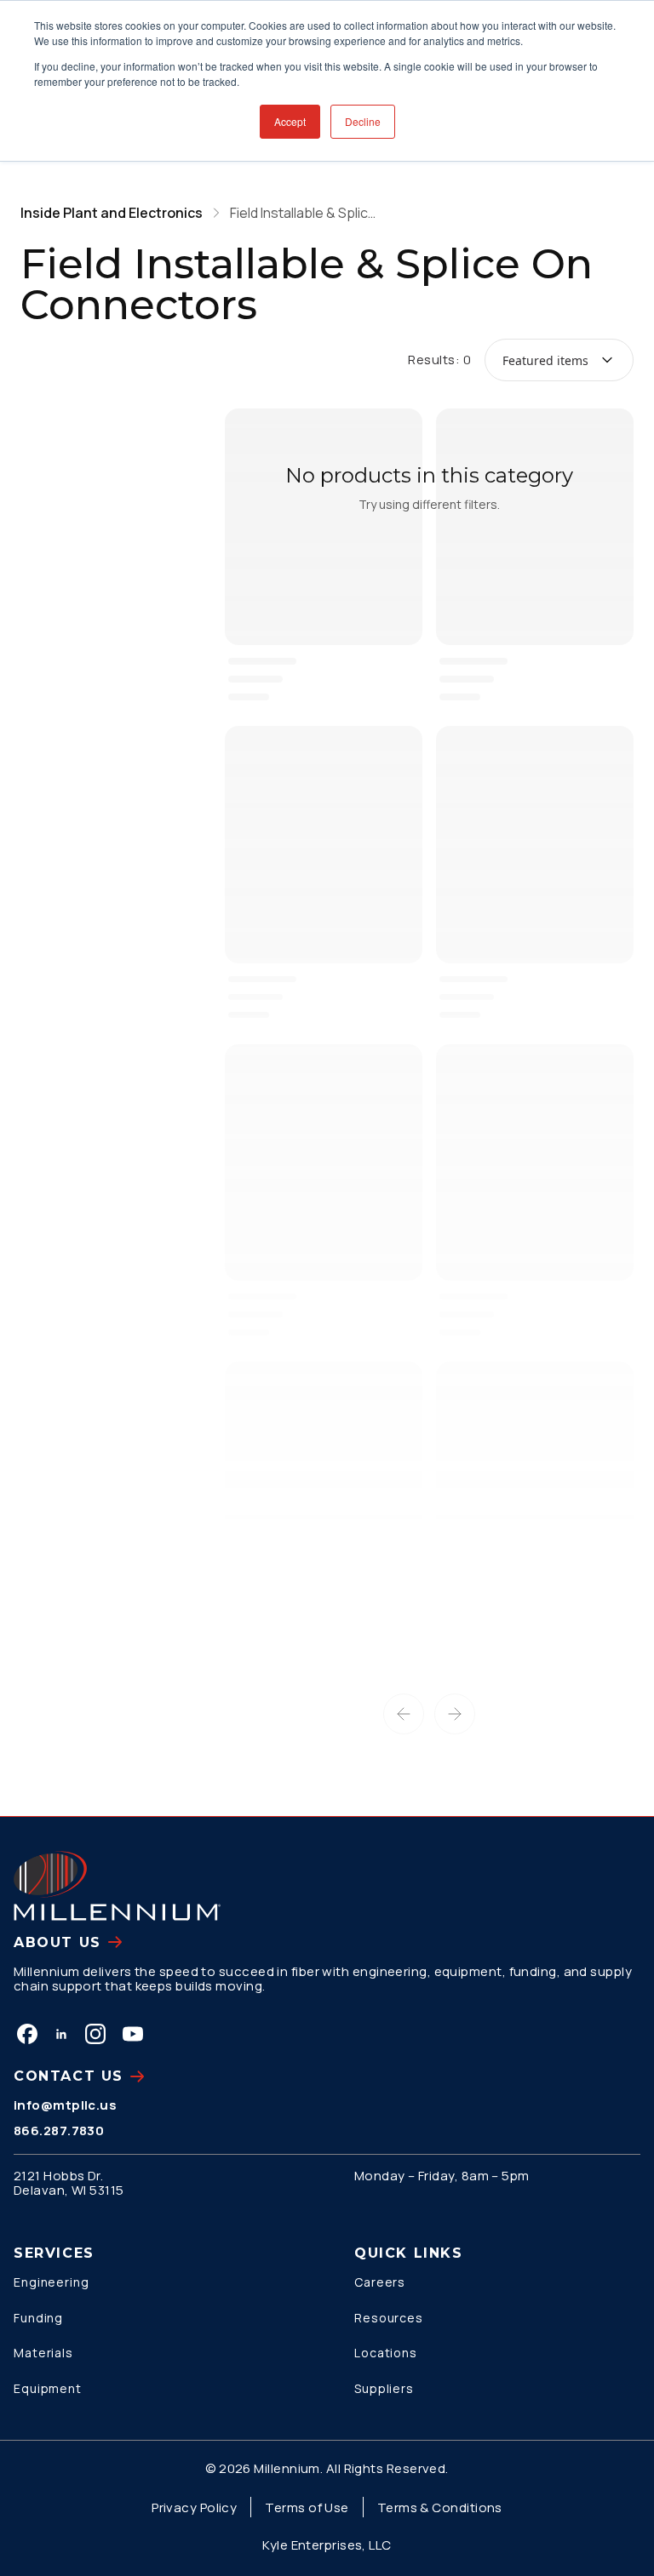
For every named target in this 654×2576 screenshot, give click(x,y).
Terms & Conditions (440, 2507)
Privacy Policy (194, 2507)
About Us (57, 1942)
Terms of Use (307, 2507)
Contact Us (69, 2076)
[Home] (117, 1886)
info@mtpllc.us (65, 2105)
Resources (389, 2318)
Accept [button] (290, 121)
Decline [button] (363, 121)
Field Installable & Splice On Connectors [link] (307, 213)
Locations (386, 2353)
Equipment (48, 2388)
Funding (38, 2318)
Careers (380, 2282)
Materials (43, 2353)
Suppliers (384, 2388)
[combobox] (559, 360)
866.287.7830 (59, 2130)
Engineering (52, 2282)
